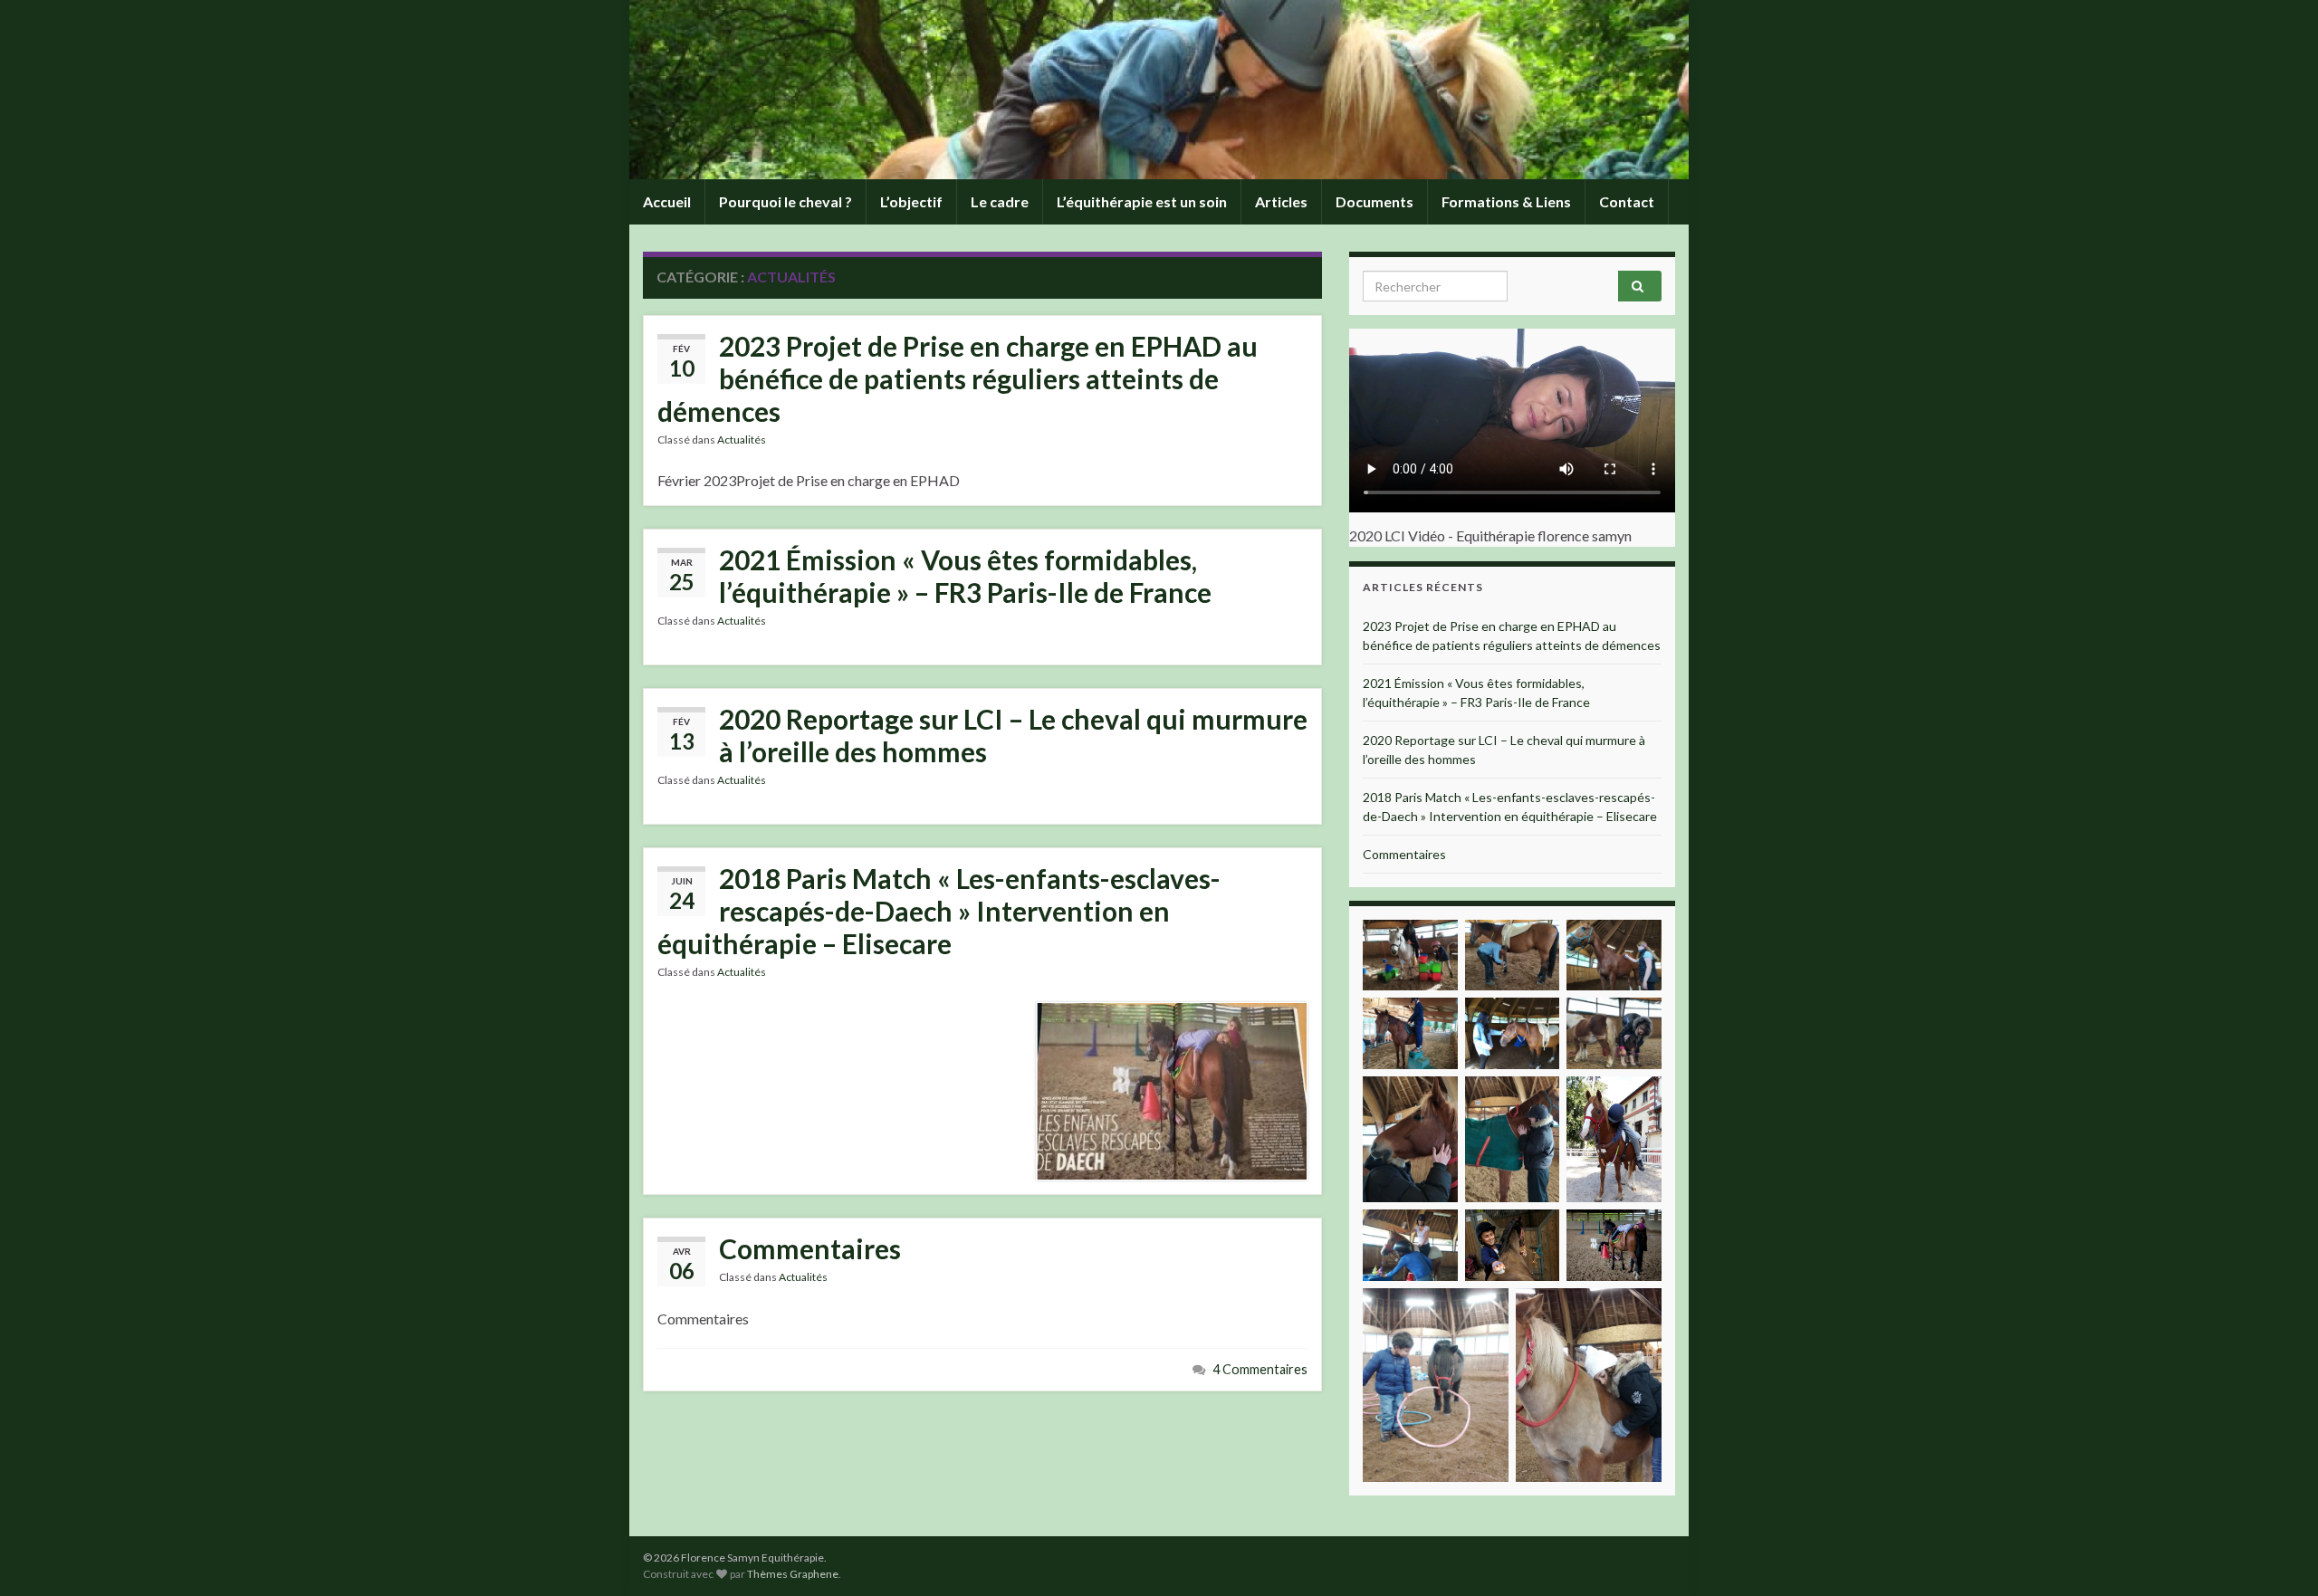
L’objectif (911, 201)
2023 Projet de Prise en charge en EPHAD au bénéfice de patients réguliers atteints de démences (958, 378)
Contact (1627, 201)
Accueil (667, 201)
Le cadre (1000, 201)
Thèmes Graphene (793, 1574)
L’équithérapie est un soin (1142, 201)
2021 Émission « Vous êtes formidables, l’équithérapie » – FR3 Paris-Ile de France (965, 576)
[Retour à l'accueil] (1159, 90)
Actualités (742, 440)
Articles (1281, 201)
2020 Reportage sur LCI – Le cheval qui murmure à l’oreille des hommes (1013, 735)
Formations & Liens (1506, 201)
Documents (1375, 201)
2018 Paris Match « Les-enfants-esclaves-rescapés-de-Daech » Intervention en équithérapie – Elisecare (939, 911)
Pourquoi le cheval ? (785, 201)
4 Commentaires (1260, 1369)
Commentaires (810, 1248)
